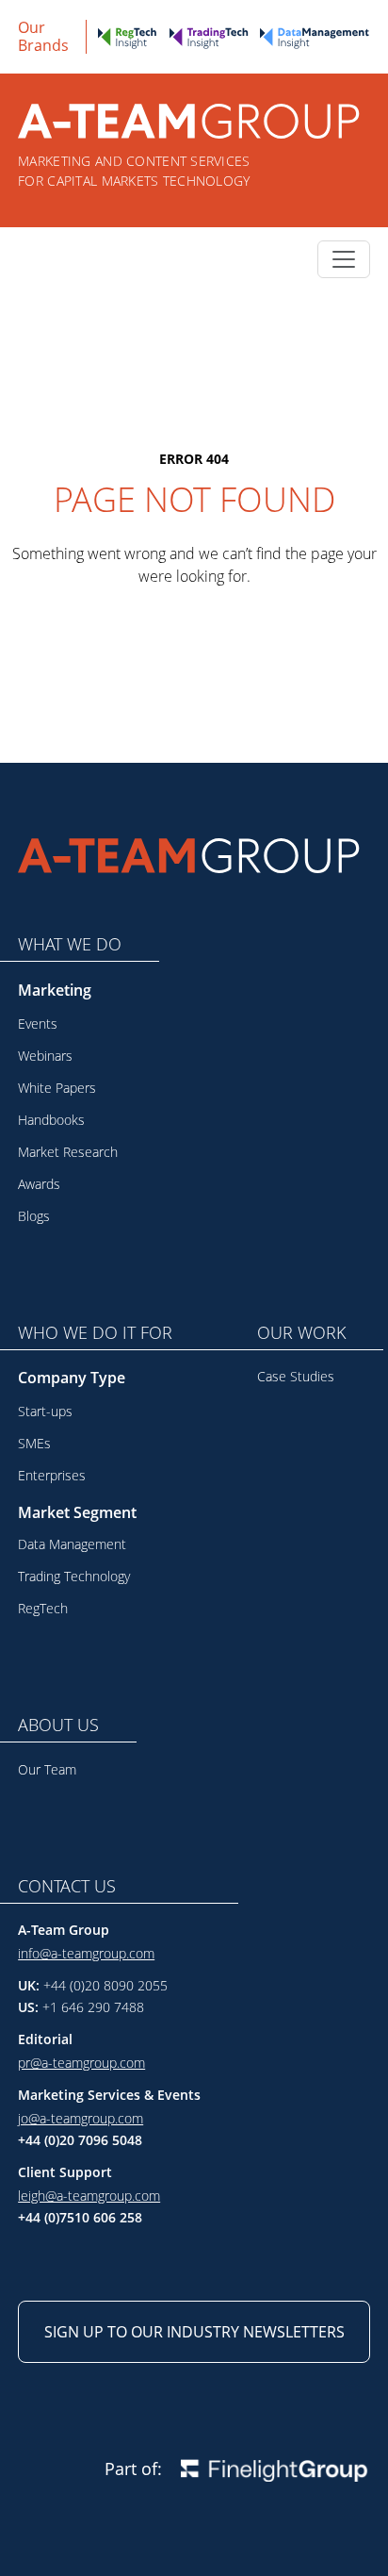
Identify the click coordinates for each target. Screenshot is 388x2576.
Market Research (68, 1152)
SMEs (34, 1443)
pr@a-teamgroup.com (81, 2063)
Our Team (47, 1769)
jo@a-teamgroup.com (81, 2118)
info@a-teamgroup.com (86, 1953)
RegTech (43, 1608)
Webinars (45, 1056)
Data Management (72, 1544)
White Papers (57, 1088)
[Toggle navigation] (344, 259)
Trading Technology (74, 1576)
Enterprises (52, 1475)
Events (38, 1024)
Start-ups (45, 1411)
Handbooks (51, 1120)
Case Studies (296, 1376)
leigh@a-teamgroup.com (89, 2196)
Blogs (34, 1216)
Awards (39, 1184)
